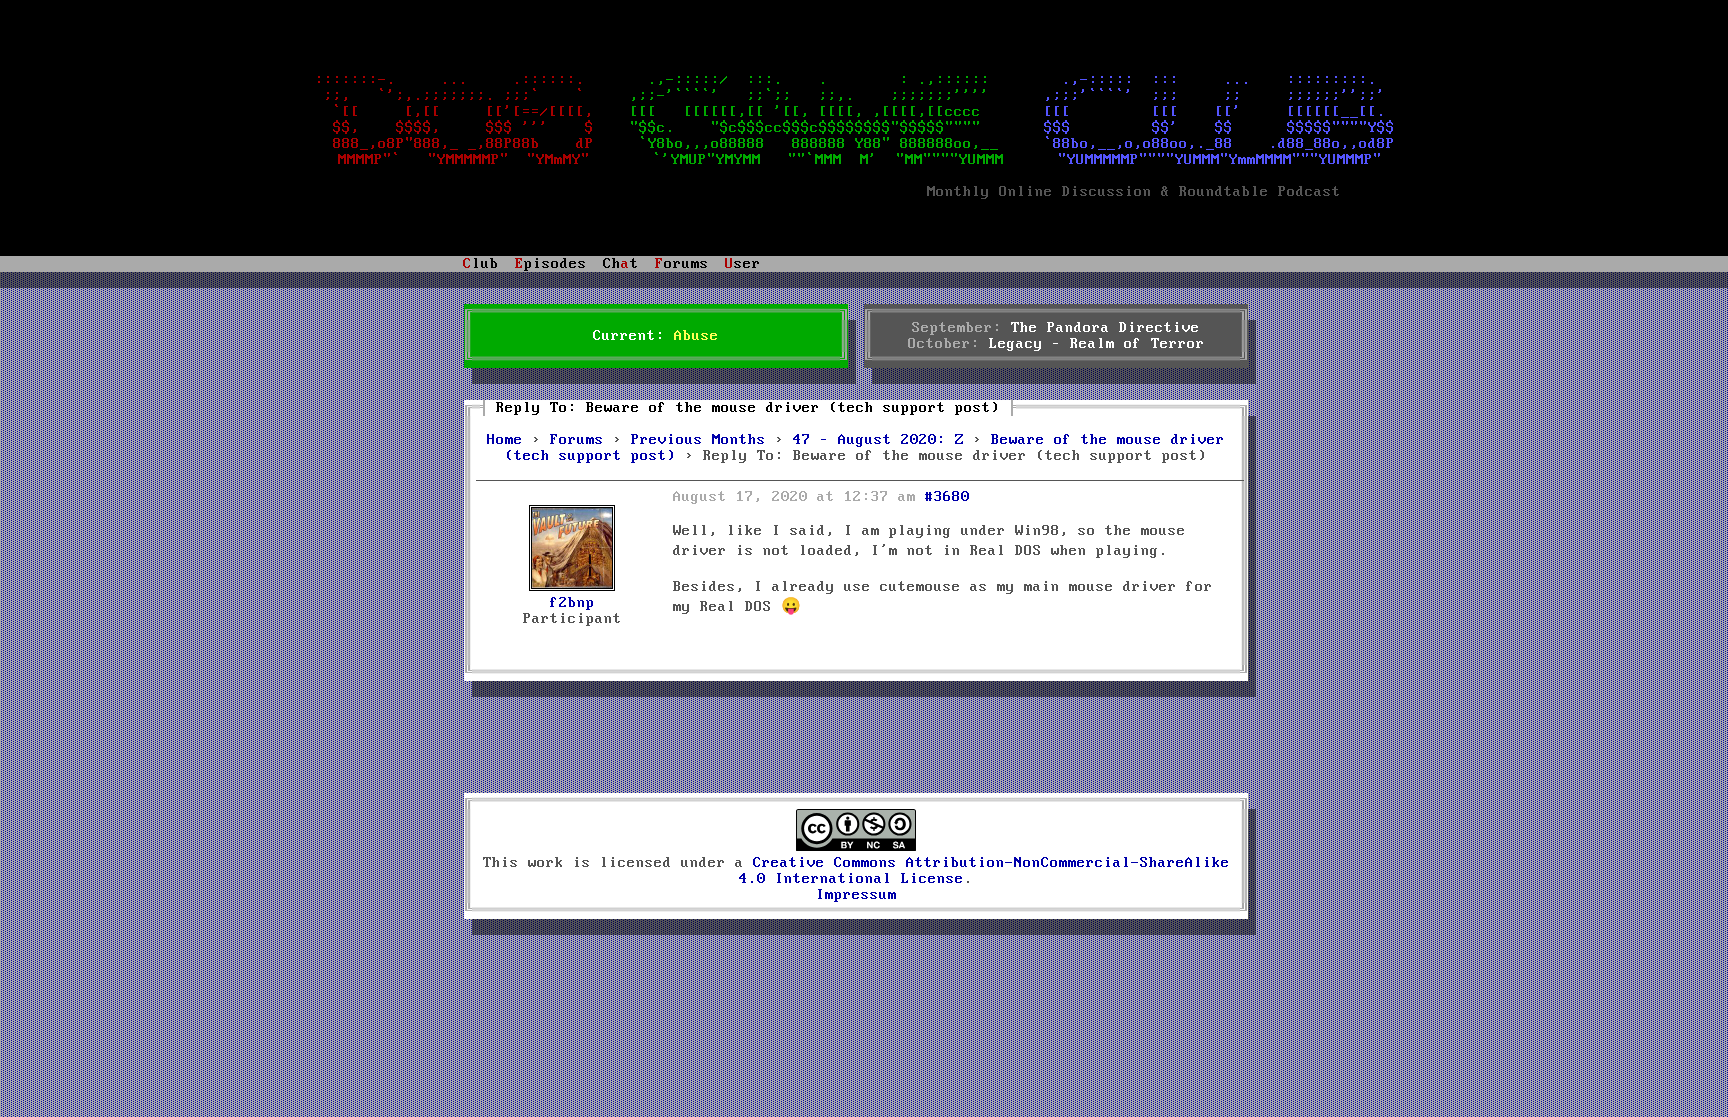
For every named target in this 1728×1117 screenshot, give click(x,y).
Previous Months (698, 440)
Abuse (696, 336)
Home (505, 440)
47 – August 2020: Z (878, 440)
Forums (577, 440)
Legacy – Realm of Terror (1097, 344)
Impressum (856, 895)
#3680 (947, 497)
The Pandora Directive (1105, 328)
